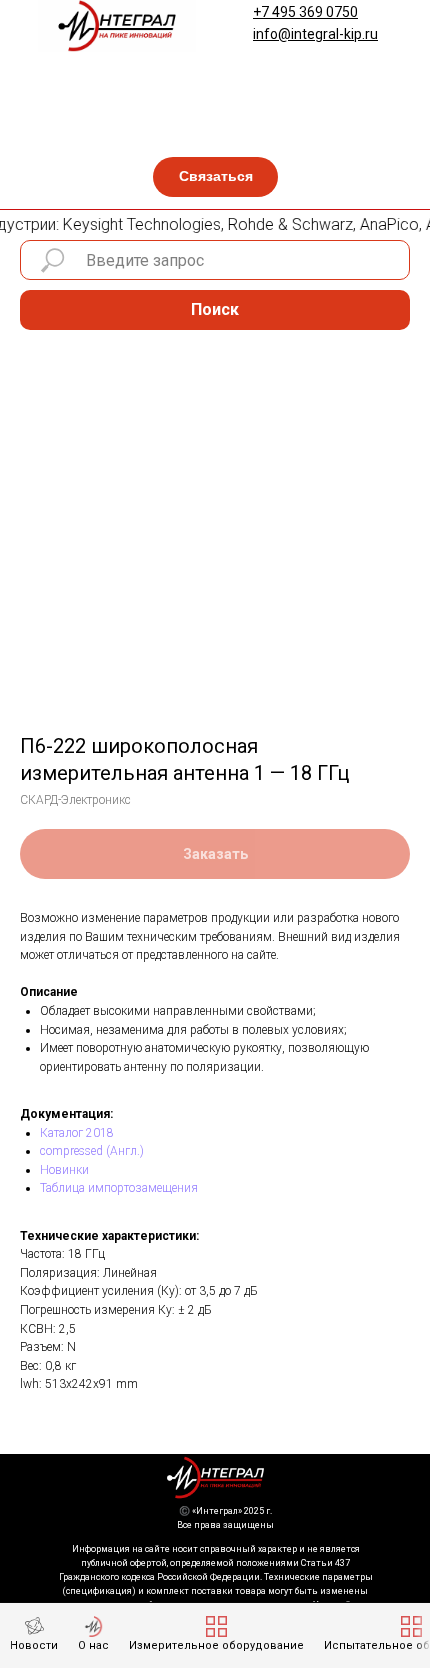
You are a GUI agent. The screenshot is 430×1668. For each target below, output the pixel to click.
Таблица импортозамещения (119, 1188)
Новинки (64, 1170)
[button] (215, 177)
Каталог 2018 (77, 1133)
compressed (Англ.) (92, 1151)
